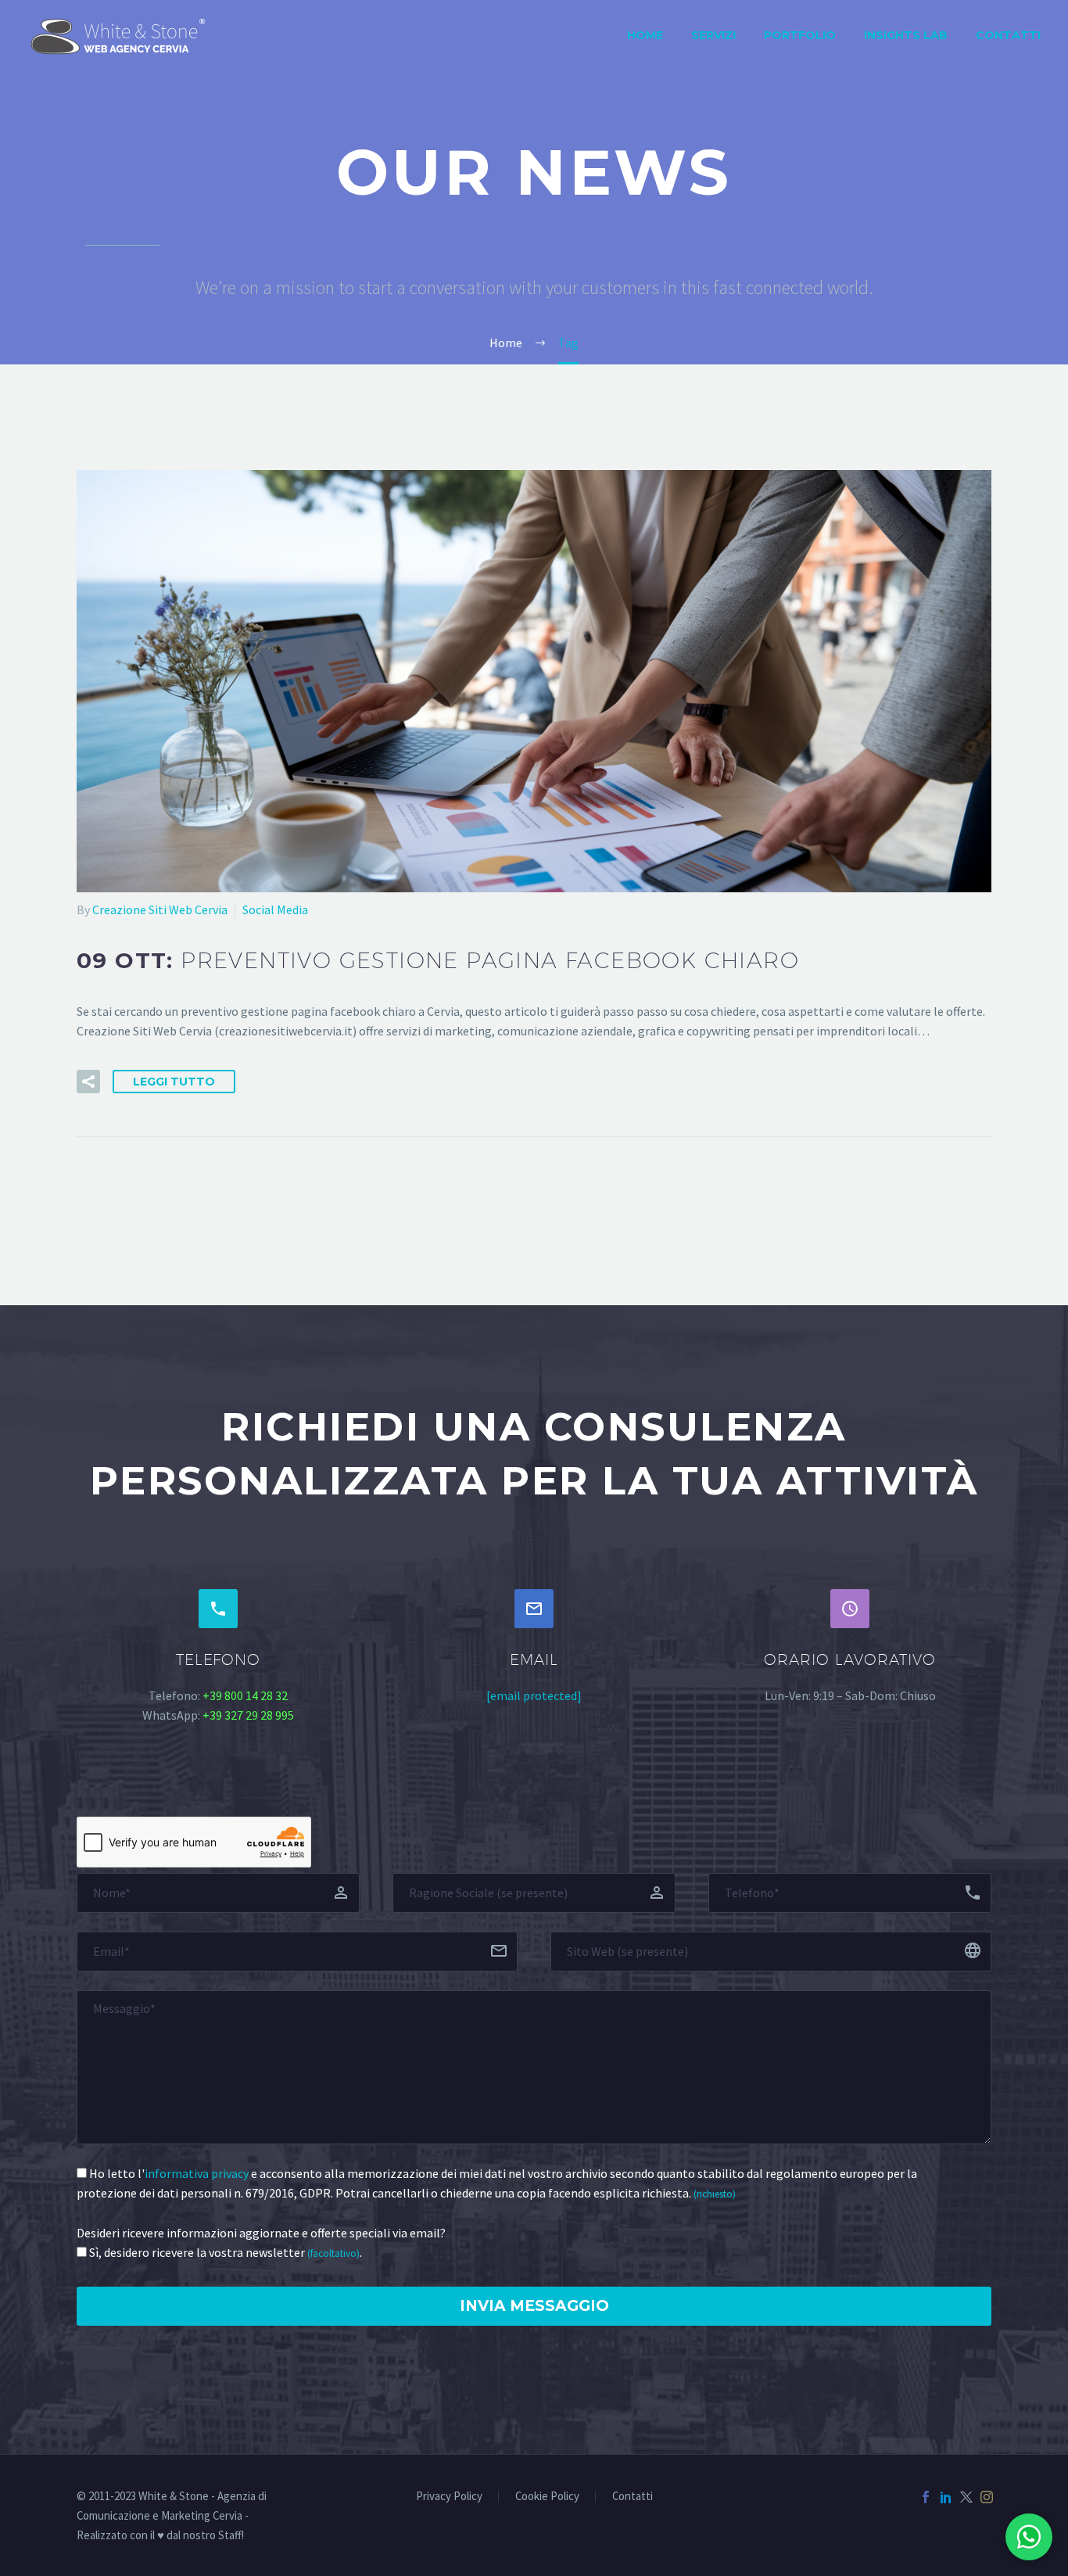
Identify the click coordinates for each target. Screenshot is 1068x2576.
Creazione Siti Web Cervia (160, 909)
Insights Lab (906, 35)
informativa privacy (197, 2173)
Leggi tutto (174, 1082)
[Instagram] (987, 2497)
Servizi (713, 35)
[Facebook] (926, 2497)
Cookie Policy (547, 2497)
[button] (88, 1082)
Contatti (1008, 35)
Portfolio (800, 35)
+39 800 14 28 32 (245, 1695)
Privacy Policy (449, 2497)
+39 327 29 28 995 (248, 1715)
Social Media (275, 909)
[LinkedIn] (946, 2497)
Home (645, 35)
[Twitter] (966, 2497)
